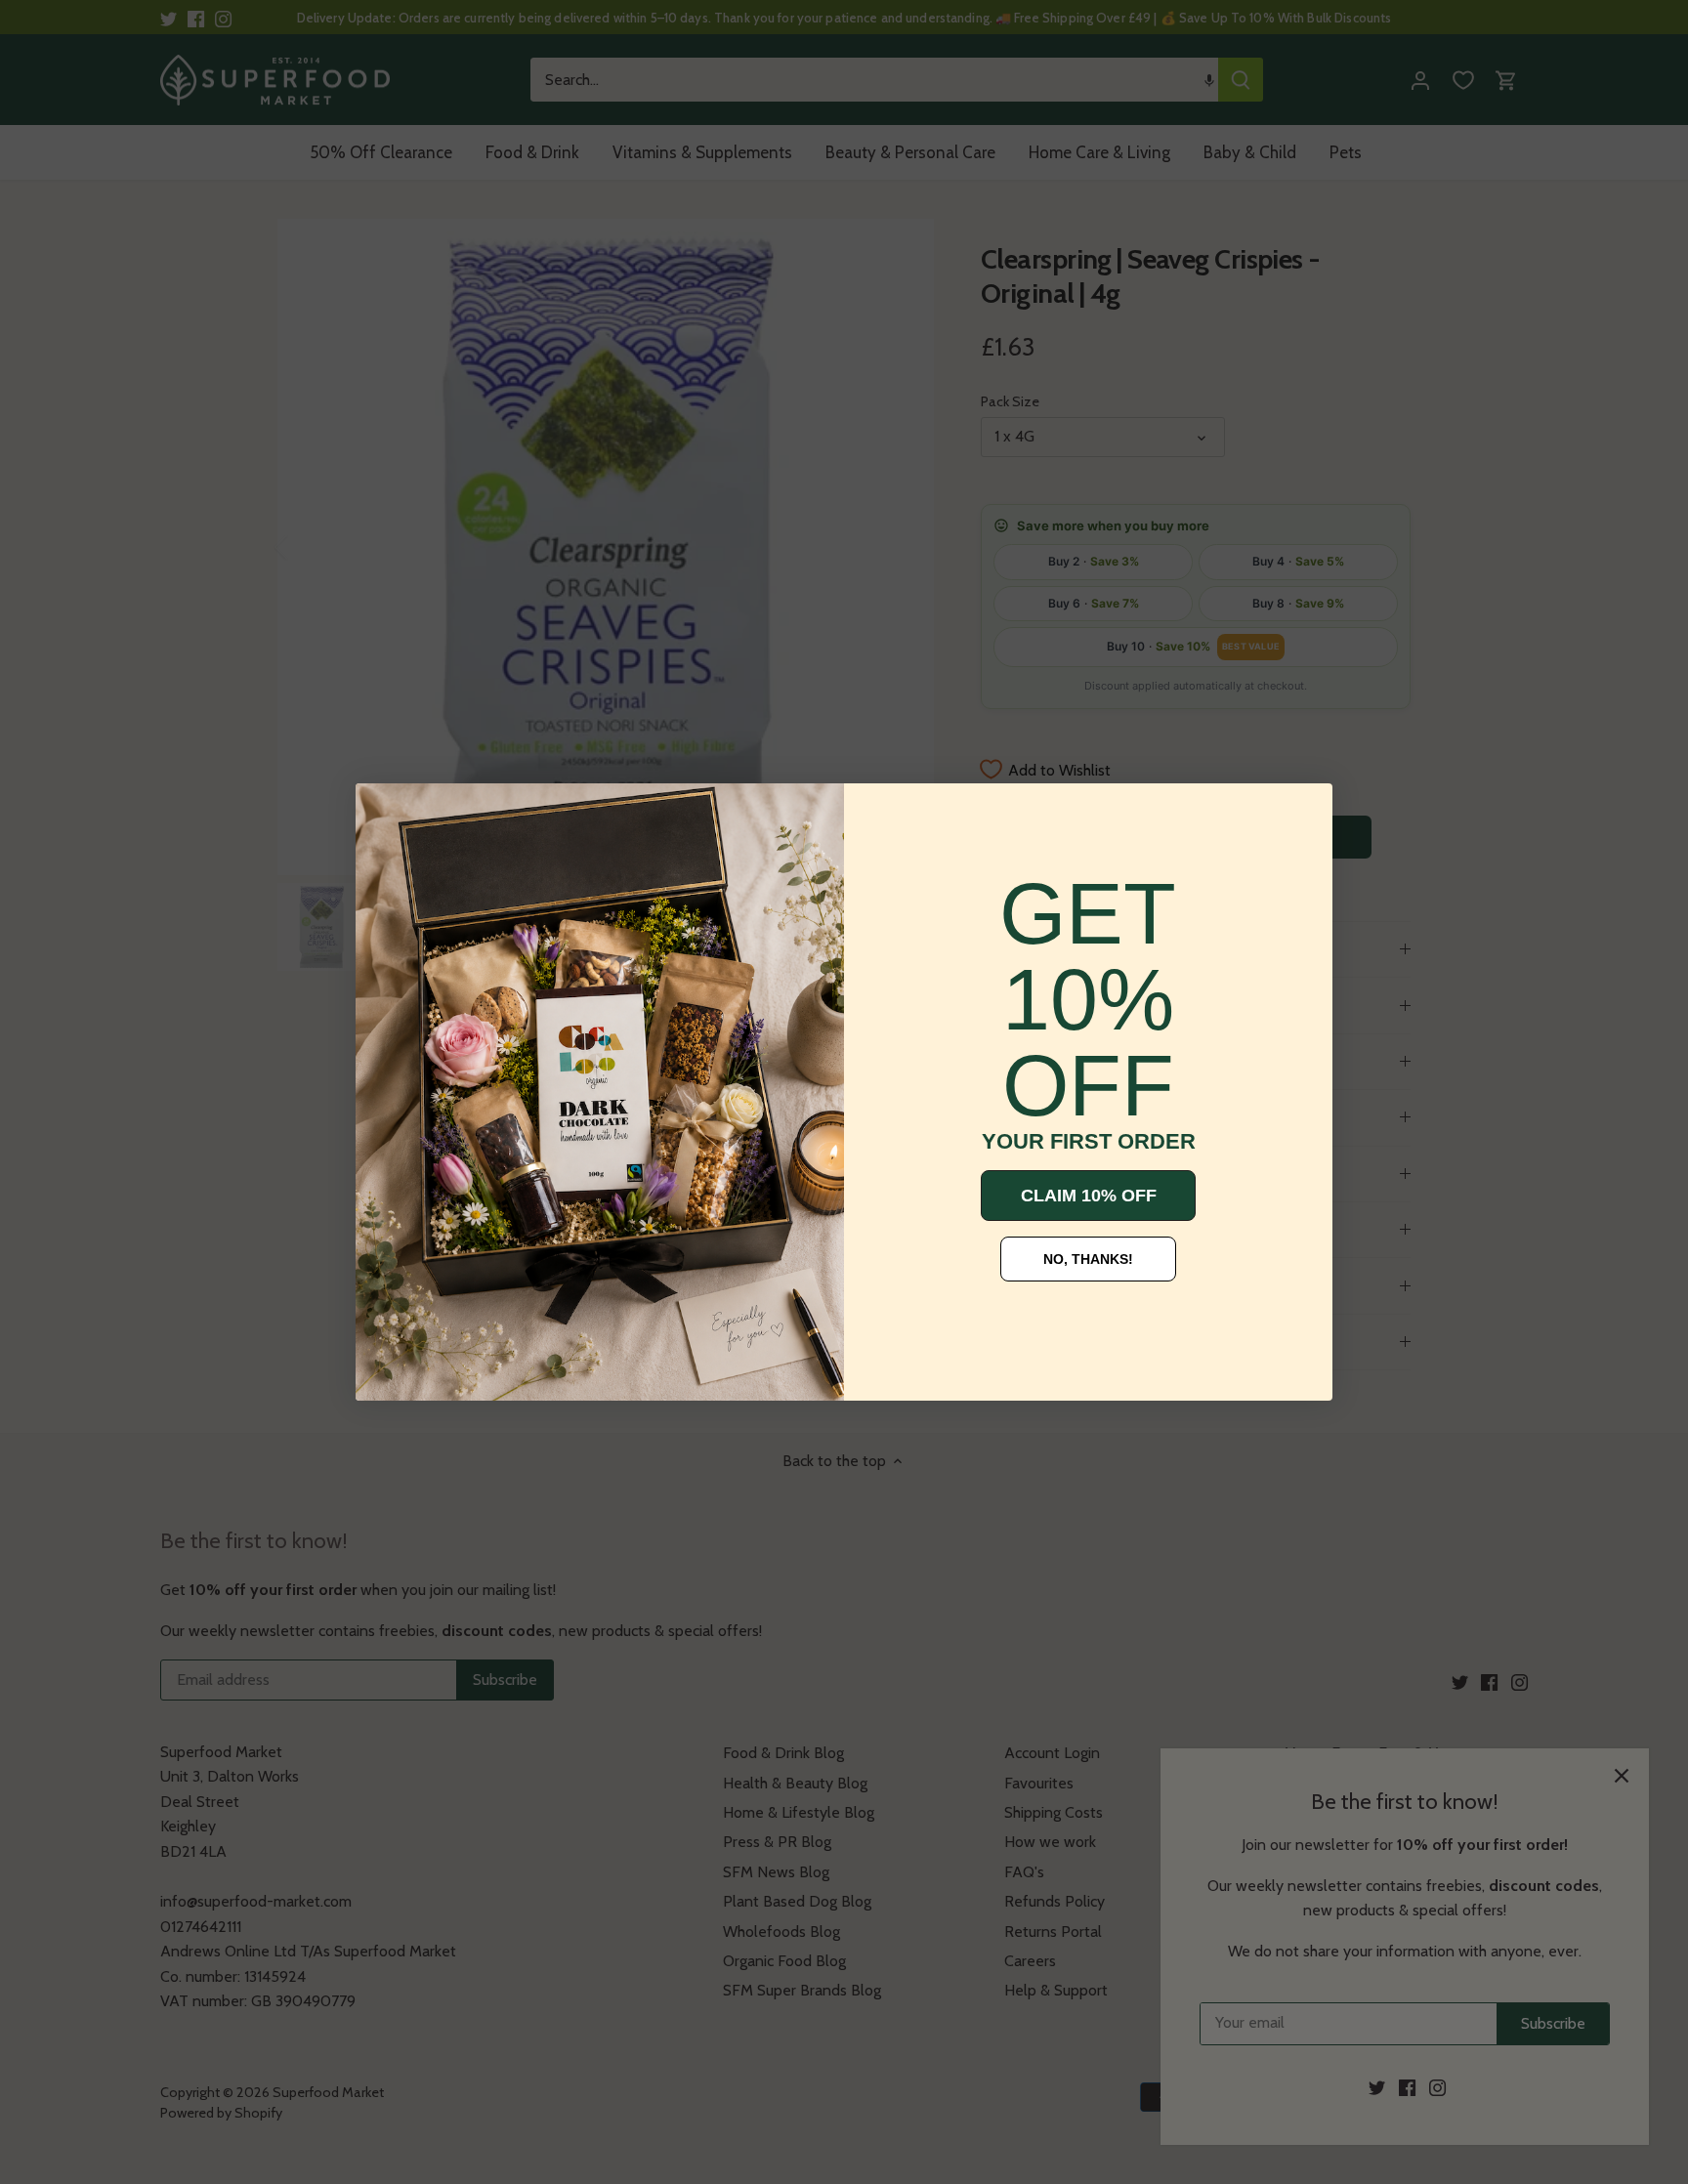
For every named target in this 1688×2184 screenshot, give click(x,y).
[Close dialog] (385, 813)
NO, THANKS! (1088, 1259)
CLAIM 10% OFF (1089, 1196)
